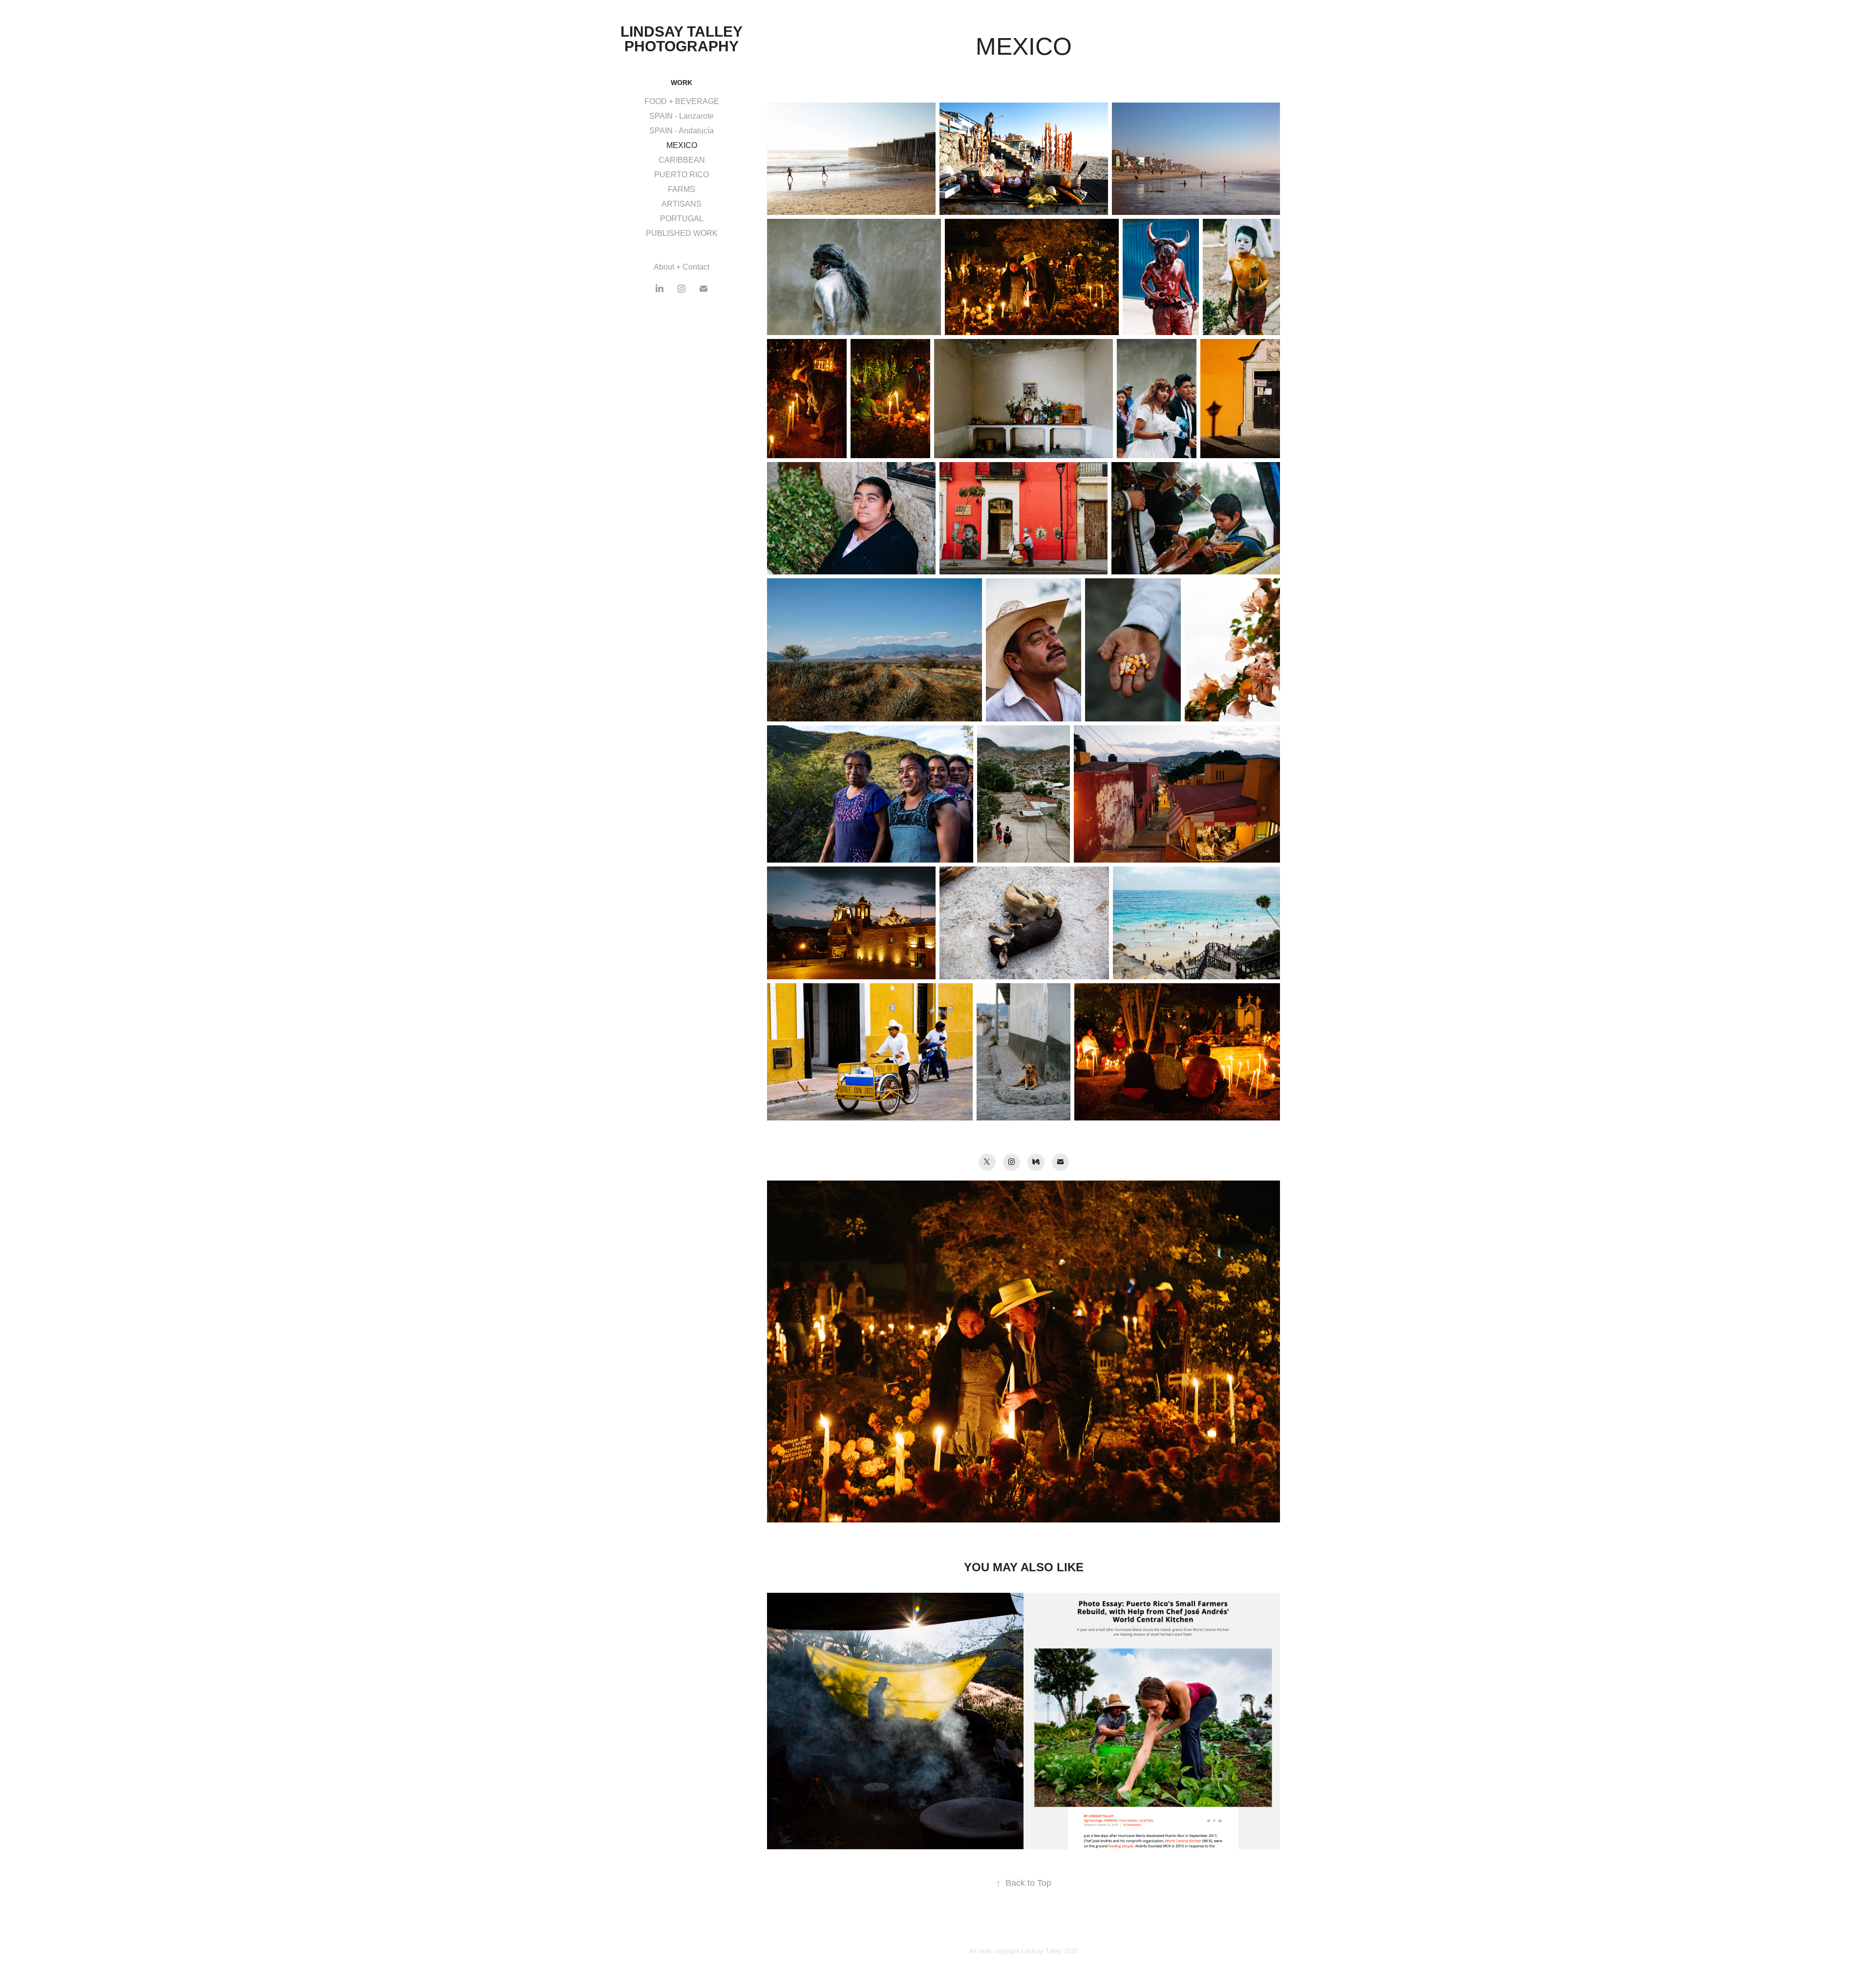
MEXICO (682, 145)
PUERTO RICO (682, 175)
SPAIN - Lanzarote (682, 116)
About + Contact (682, 267)
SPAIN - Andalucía (682, 131)
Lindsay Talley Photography (683, 39)
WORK (682, 83)
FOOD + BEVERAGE (682, 101)
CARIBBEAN (682, 160)
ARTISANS (682, 204)
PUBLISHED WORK (682, 233)
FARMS (682, 189)
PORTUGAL (682, 219)
